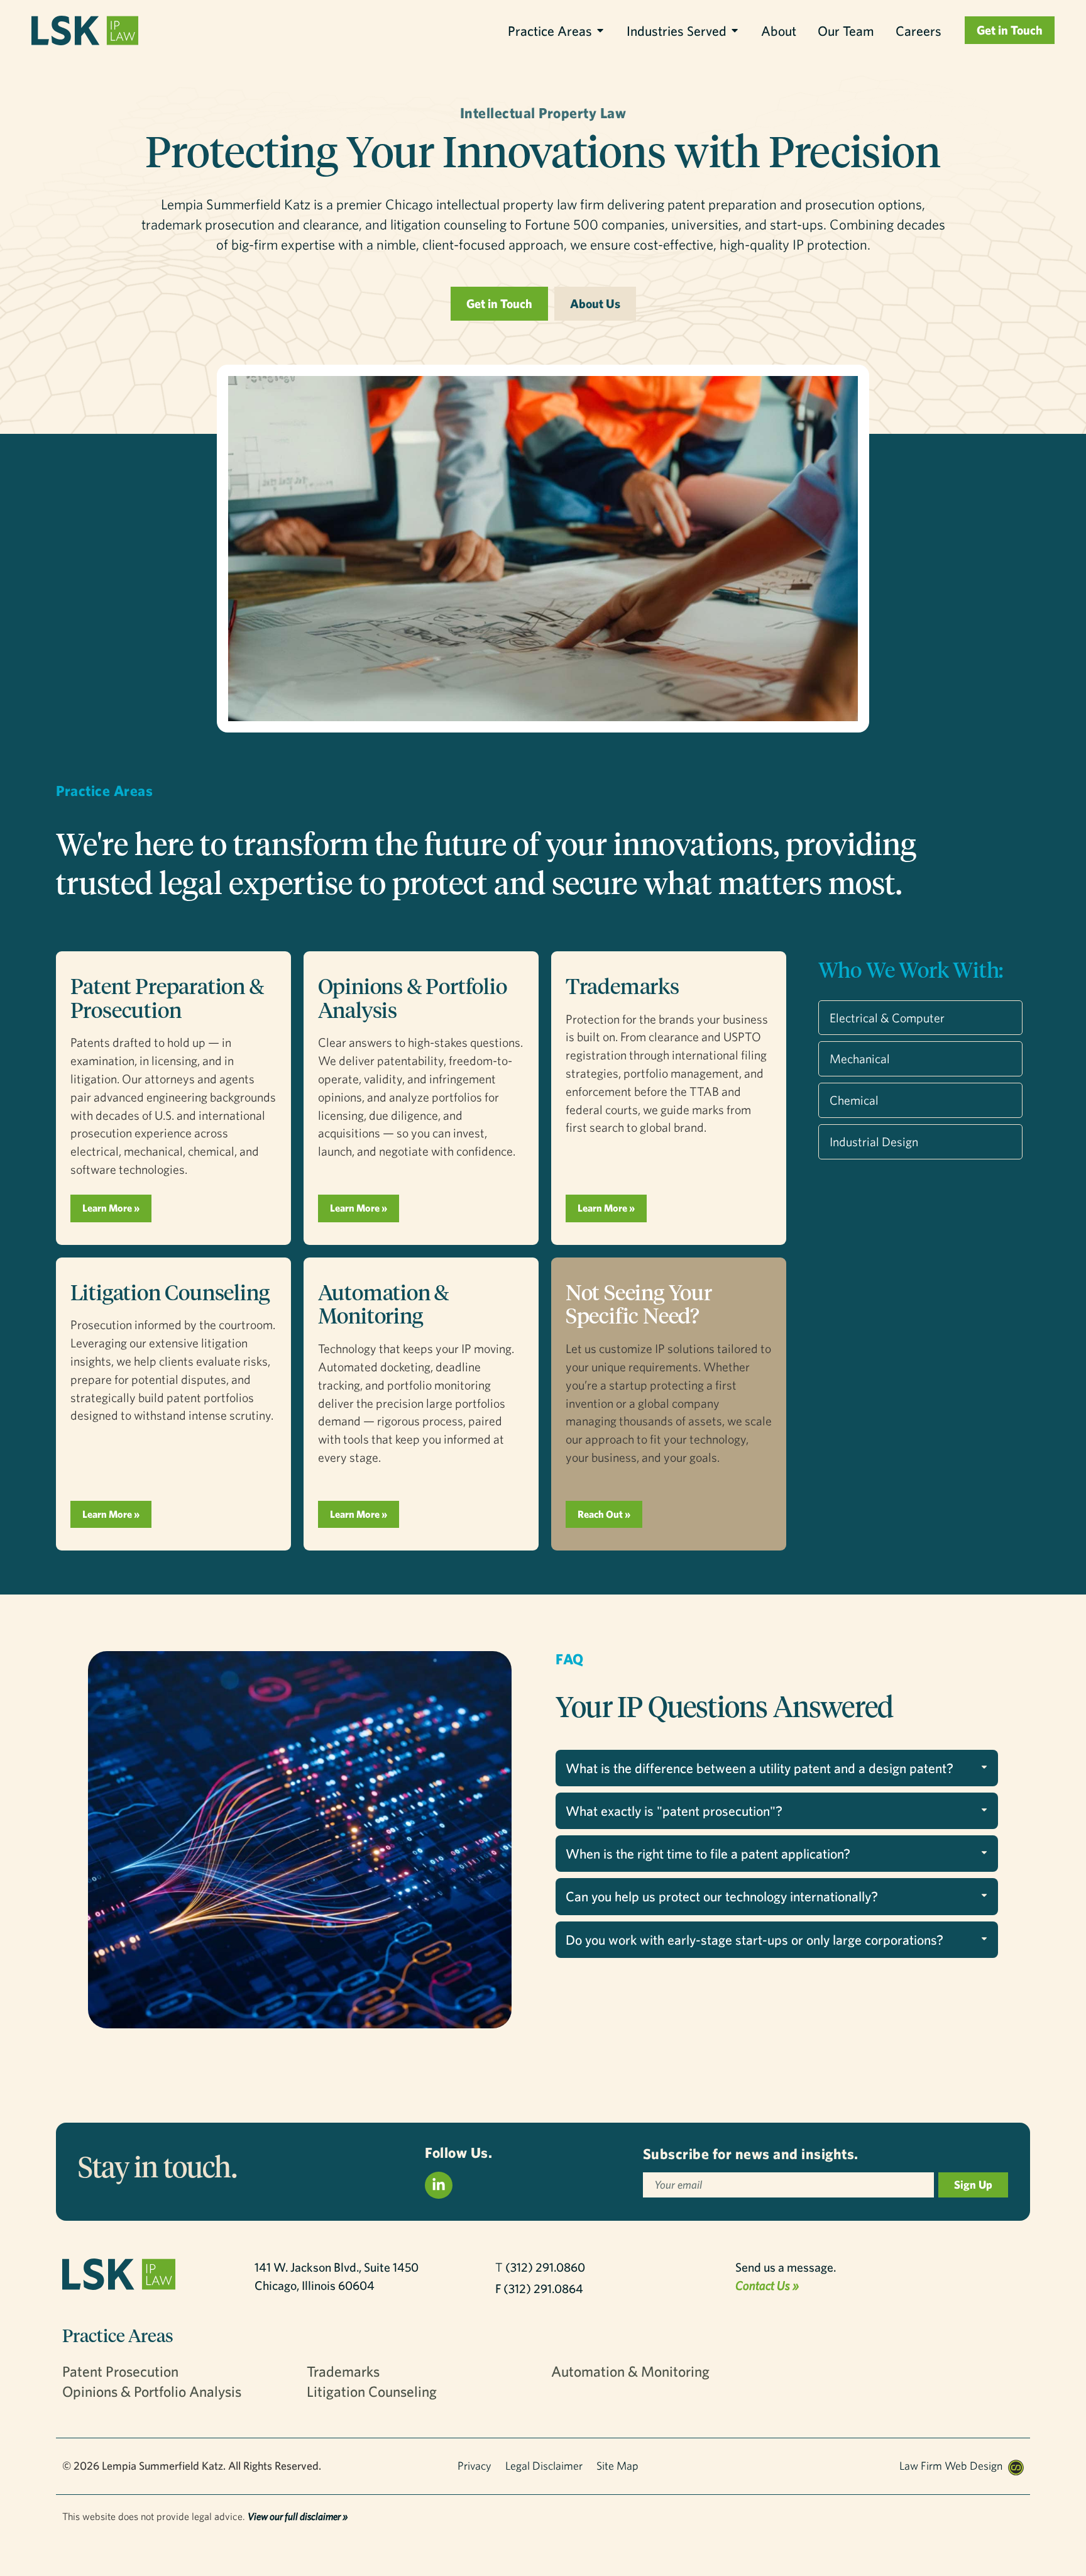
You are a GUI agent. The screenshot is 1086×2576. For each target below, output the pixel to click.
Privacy (474, 2466)
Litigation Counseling (170, 1292)
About (779, 30)
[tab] (777, 1768)
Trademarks (623, 986)
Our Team (846, 30)
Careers (919, 30)
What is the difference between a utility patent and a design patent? (760, 1768)
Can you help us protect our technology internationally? (722, 1896)
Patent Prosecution (120, 2371)
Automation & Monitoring (384, 1304)
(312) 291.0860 (545, 2267)
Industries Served (677, 30)
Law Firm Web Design (951, 2466)
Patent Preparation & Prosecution (167, 998)
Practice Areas (550, 30)
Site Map (617, 2466)
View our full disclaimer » (298, 2516)
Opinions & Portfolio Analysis (413, 998)
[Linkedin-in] (439, 2186)
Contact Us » (767, 2285)
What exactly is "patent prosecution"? (674, 1810)
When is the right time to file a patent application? (708, 1853)
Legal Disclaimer (544, 2466)
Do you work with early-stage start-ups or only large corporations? (754, 1939)
